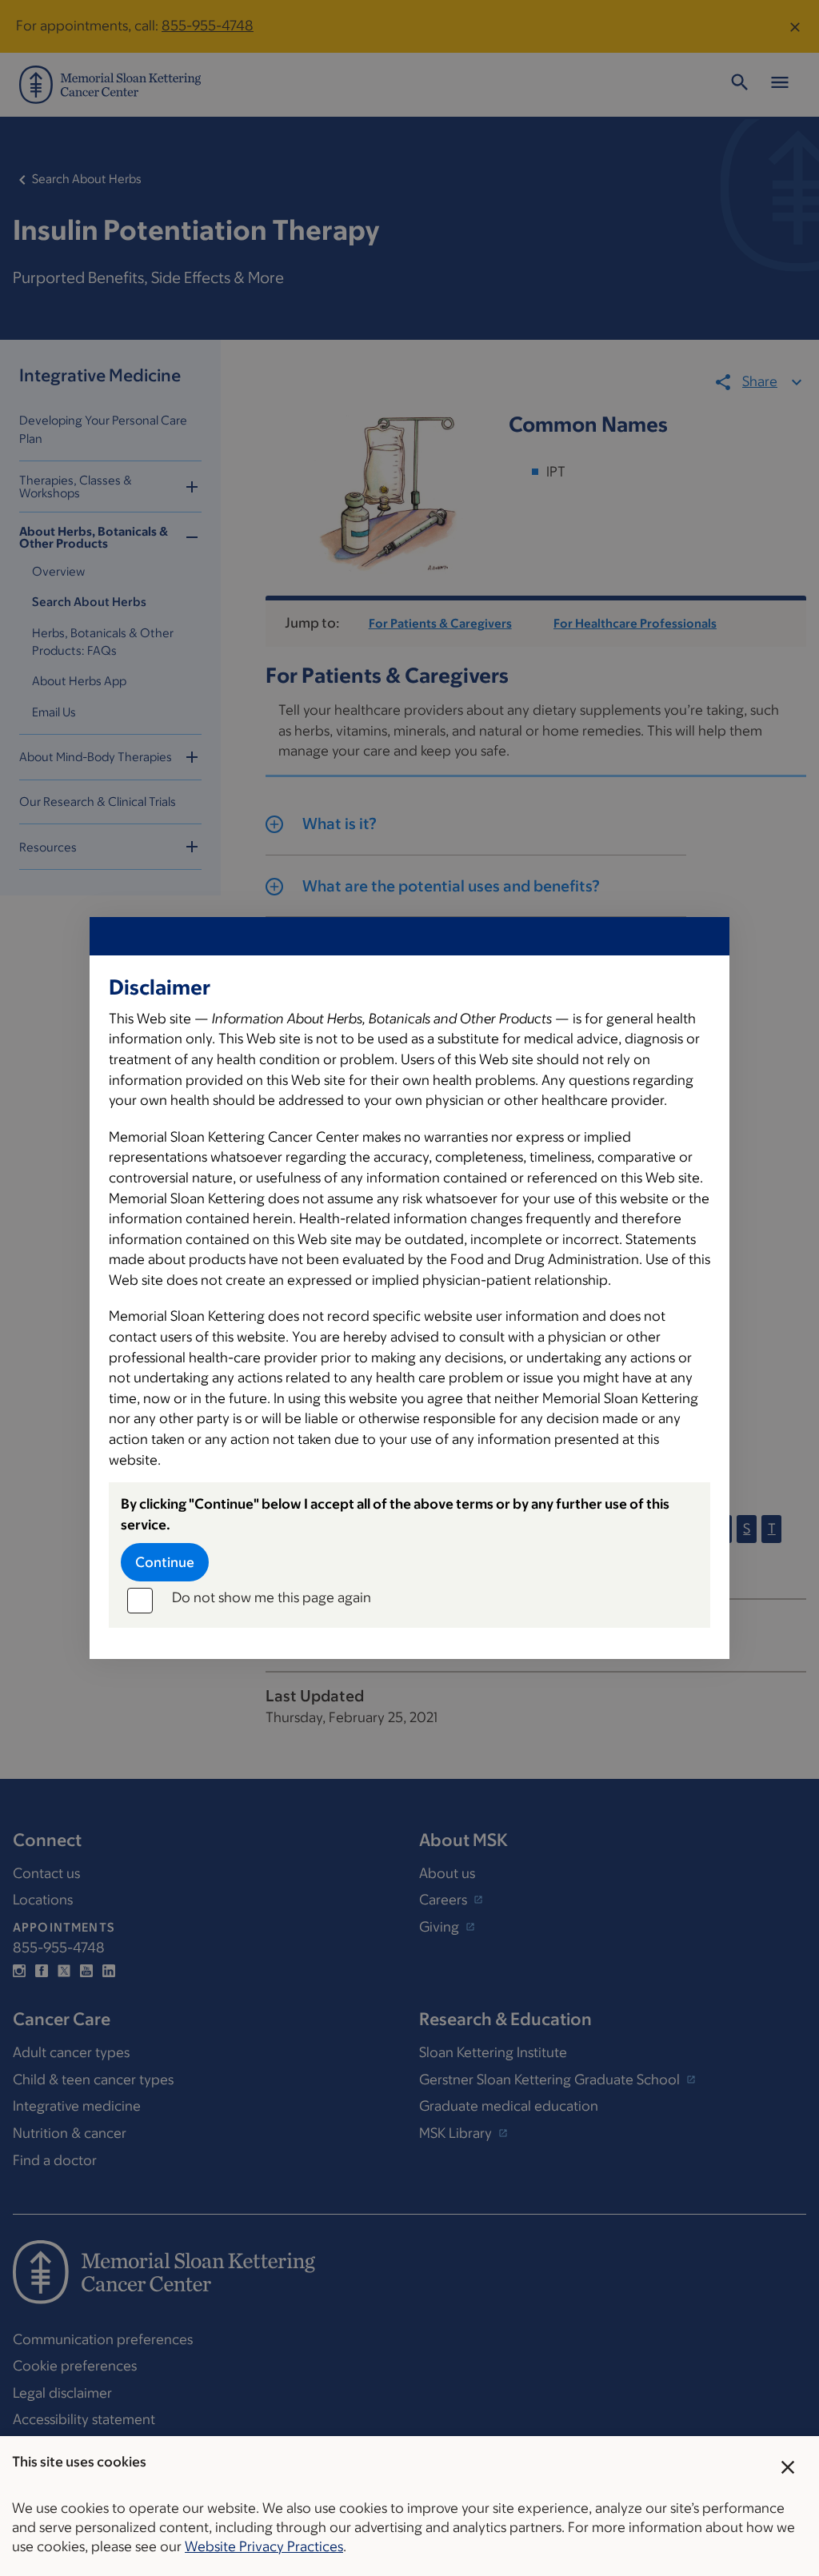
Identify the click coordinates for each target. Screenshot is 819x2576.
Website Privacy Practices (264, 2546)
